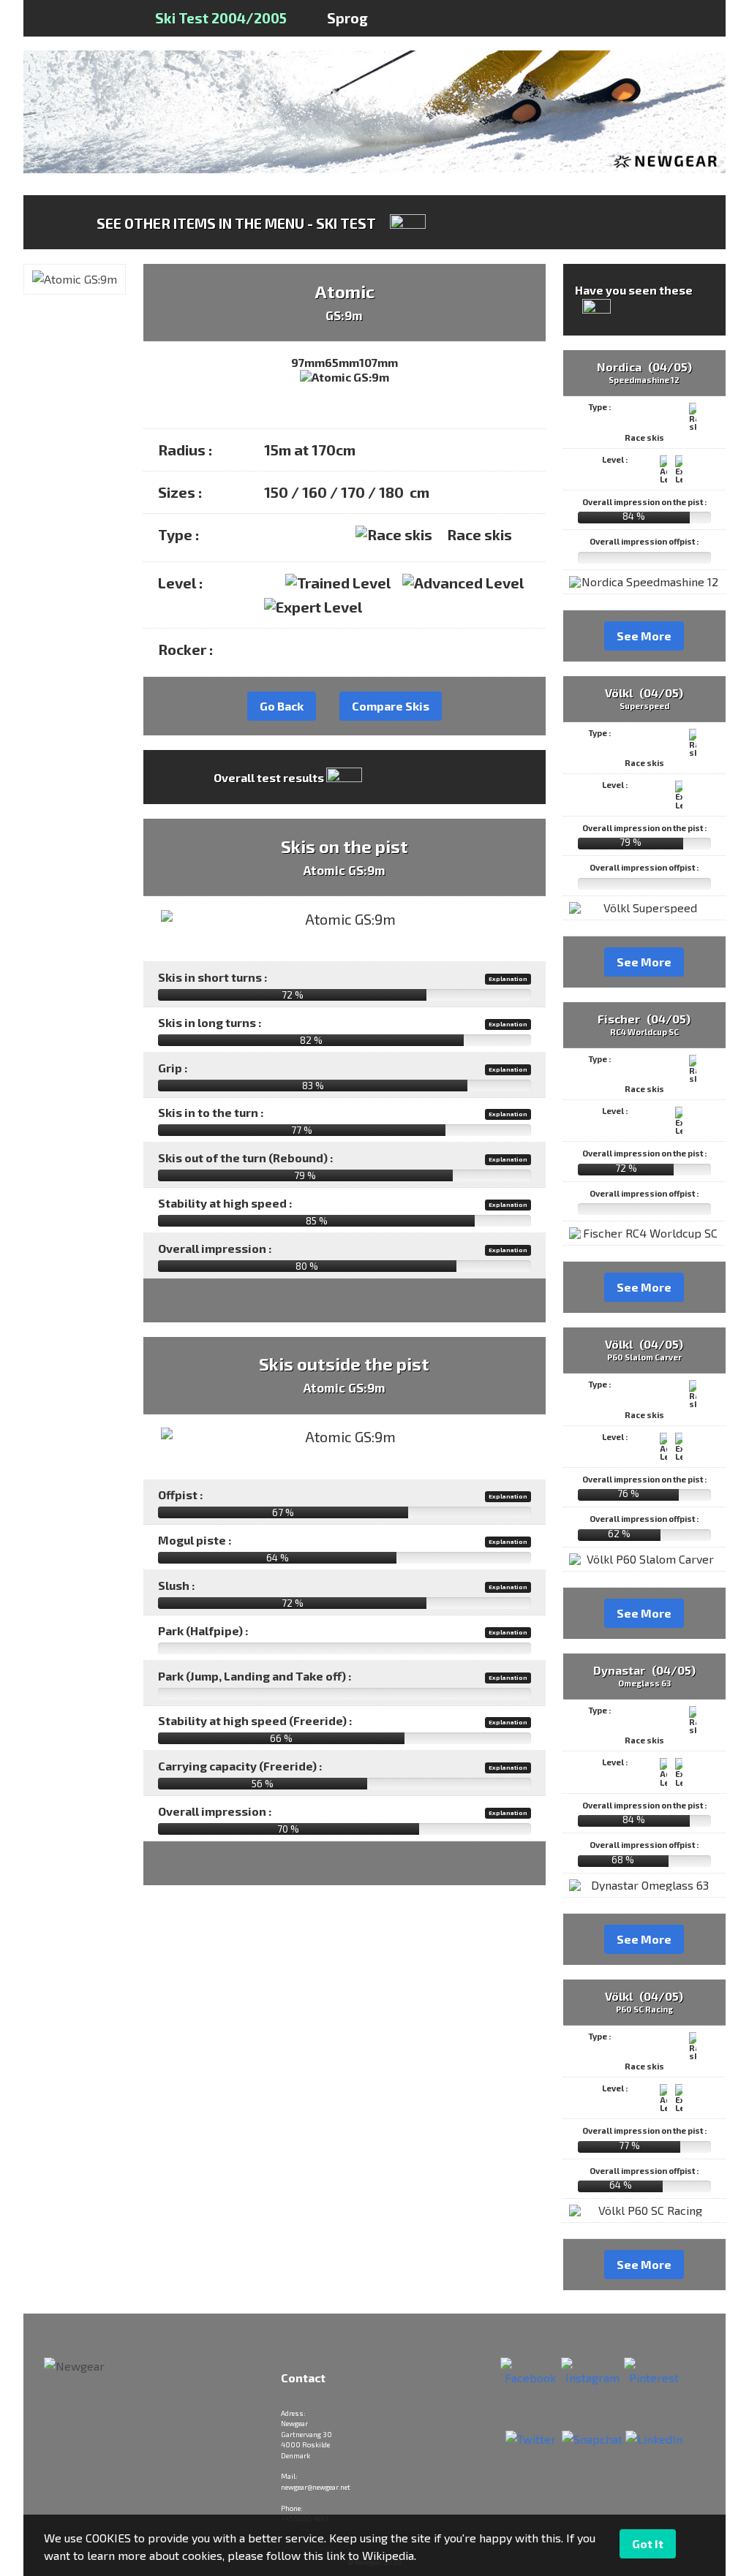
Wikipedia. (389, 2555)
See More (644, 636)
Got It (648, 2543)
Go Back (282, 706)
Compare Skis (391, 706)
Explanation (508, 979)
